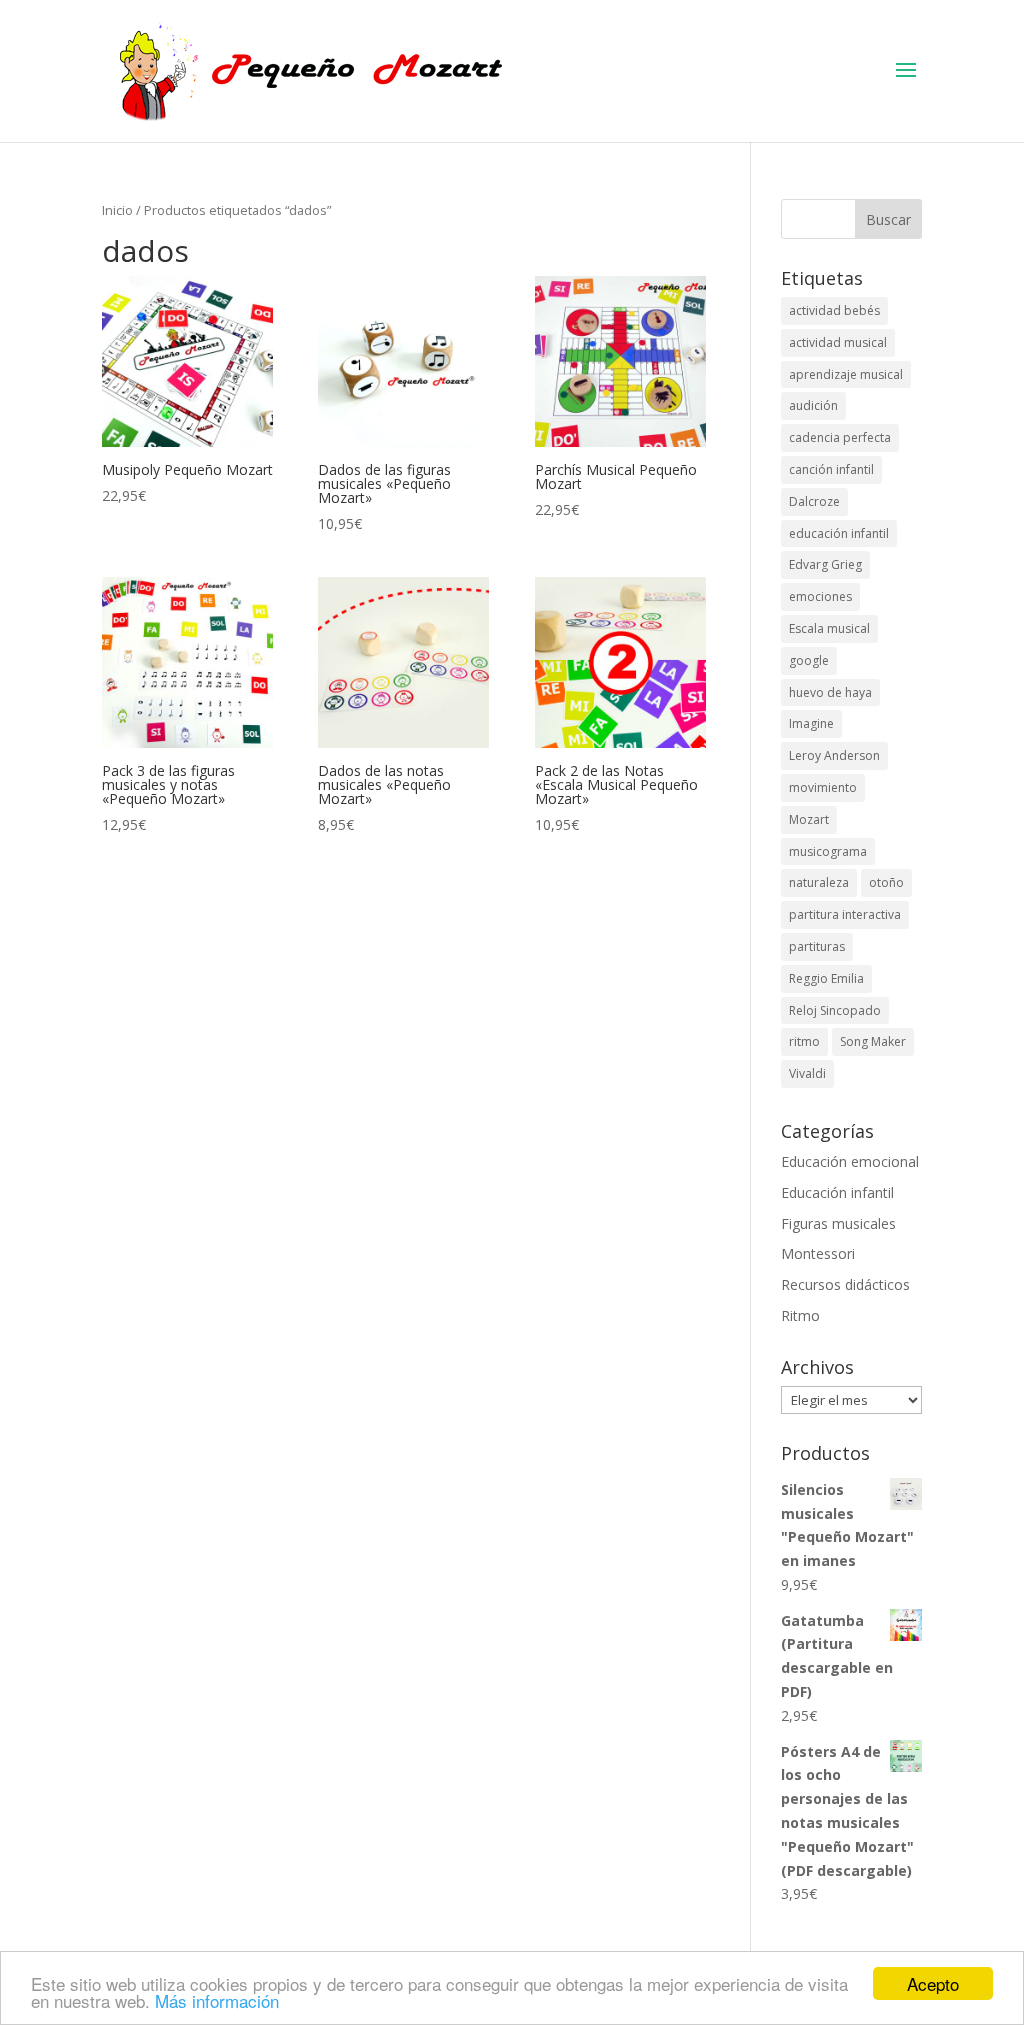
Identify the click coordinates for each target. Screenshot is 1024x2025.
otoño (886, 882)
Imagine (811, 723)
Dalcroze (814, 501)
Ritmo (800, 1315)
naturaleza (819, 882)
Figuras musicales (838, 1223)
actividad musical (838, 342)
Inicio (117, 210)
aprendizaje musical (846, 374)
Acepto (933, 1983)
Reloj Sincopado (835, 1010)
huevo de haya (830, 692)
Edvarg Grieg (825, 564)
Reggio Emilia (826, 978)
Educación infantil (837, 1192)
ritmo (804, 1041)
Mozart (809, 819)
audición (813, 405)
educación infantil (839, 533)
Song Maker (873, 1041)
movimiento (823, 787)
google (809, 660)
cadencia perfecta (840, 437)
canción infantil (831, 469)
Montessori (818, 1253)
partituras (817, 946)
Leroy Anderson (834, 755)
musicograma (828, 851)
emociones (820, 596)
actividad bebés (834, 310)
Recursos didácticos (845, 1284)
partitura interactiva (845, 914)
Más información (217, 2000)
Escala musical (829, 628)
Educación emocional (850, 1161)
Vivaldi (807, 1073)
